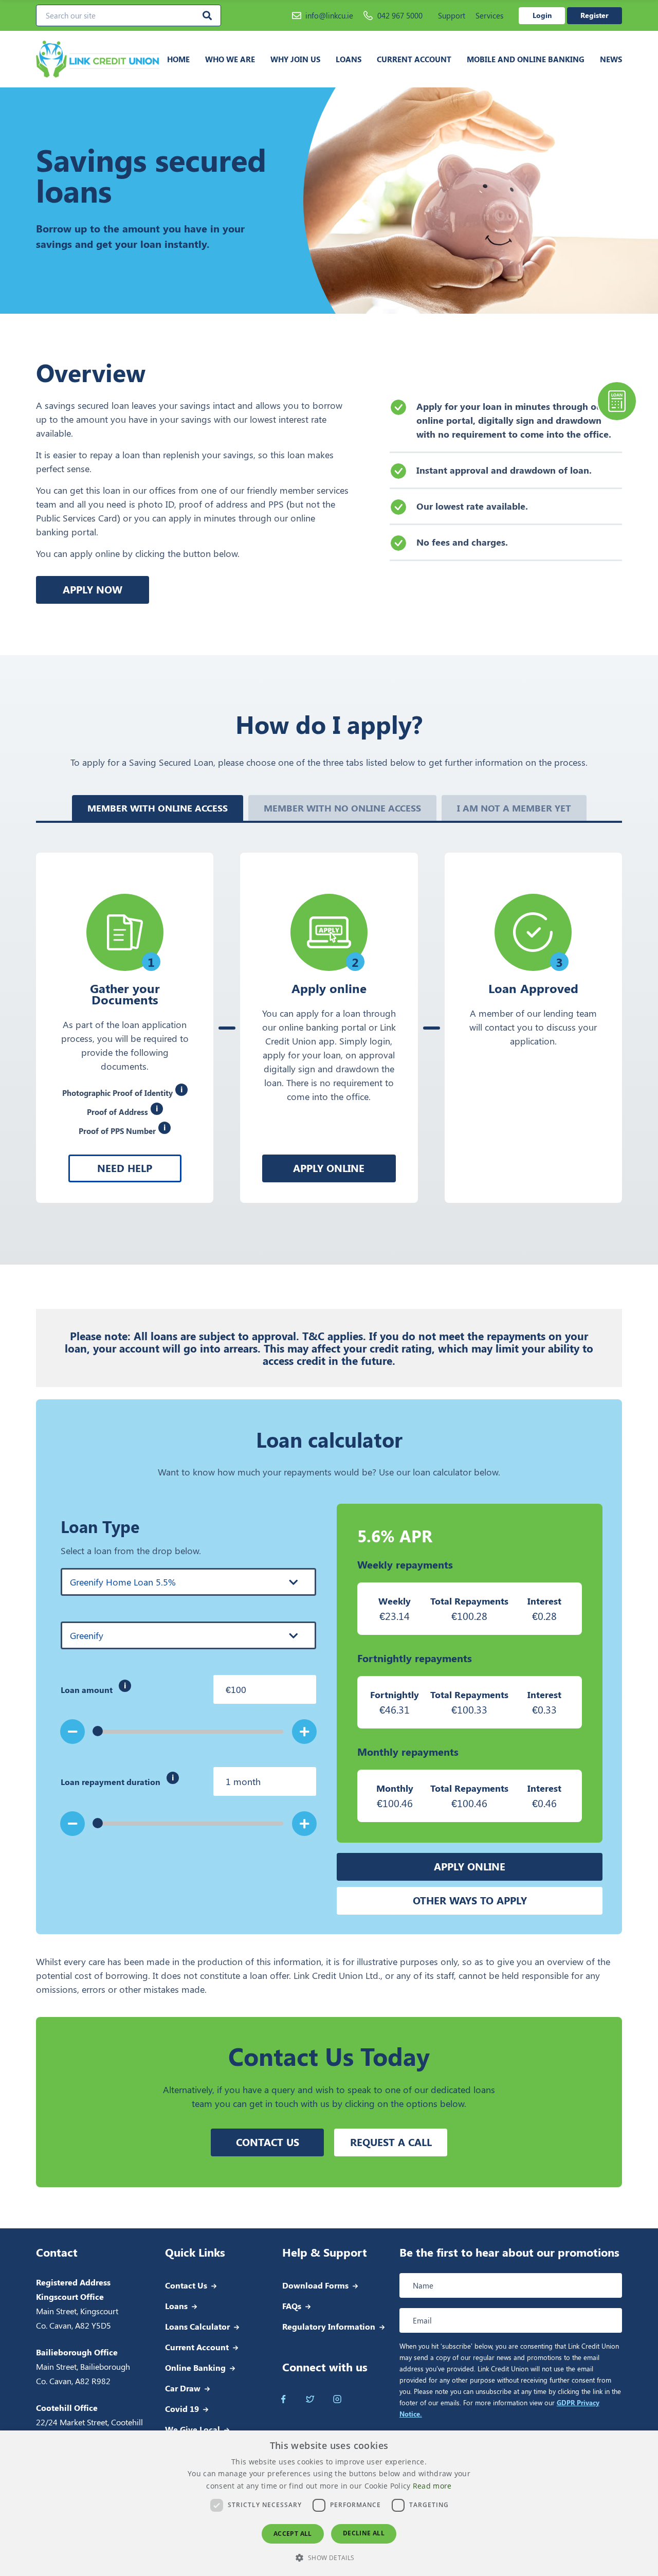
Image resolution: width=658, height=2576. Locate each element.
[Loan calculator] (617, 401)
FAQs (292, 2306)
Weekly (395, 1601)
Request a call (391, 2142)
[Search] (207, 15)
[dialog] (329, 2503)
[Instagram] (337, 2399)
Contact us (268, 2142)
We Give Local (193, 2429)
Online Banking (195, 2367)
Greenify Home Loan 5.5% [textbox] (123, 1582)
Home (178, 59)
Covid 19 (182, 2409)
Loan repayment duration (175, 1784)
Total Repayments (469, 1601)
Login (542, 15)
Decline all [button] (364, 2533)
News (611, 59)
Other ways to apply (470, 1900)
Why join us (295, 59)
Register (595, 15)
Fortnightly (395, 1695)
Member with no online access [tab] (342, 808)
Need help (125, 1168)
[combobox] (188, 1582)
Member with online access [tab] (158, 808)
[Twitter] (310, 2399)
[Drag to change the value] (98, 1823)
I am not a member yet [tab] (514, 808)
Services (489, 15)
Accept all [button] (293, 2534)
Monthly (395, 1788)
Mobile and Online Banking (526, 59)
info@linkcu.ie (329, 15)
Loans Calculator (197, 2326)
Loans (349, 59)
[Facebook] (284, 2399)
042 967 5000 (400, 15)
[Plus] (304, 1732)
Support (452, 15)
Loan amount (146, 1692)
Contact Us (186, 2285)
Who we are (230, 59)
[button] (329, 2557)
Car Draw (183, 2388)
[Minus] (73, 1732)
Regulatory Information (329, 2326)
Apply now (93, 589)
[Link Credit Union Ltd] (98, 59)
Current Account (414, 59)
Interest (544, 1601)
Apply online (329, 1168)
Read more (432, 2486)
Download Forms (315, 2285)
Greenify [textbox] (87, 1635)
